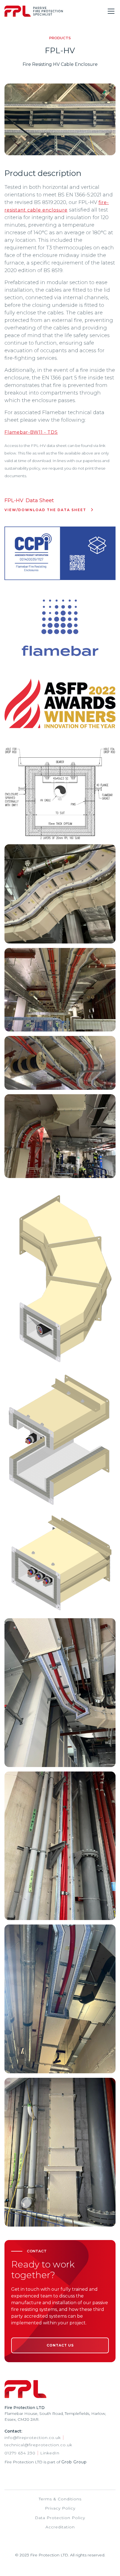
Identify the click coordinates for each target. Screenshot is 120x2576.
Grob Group (74, 2462)
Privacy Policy (60, 2508)
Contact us (60, 2345)
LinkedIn (50, 2453)
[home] (34, 11)
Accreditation (60, 2527)
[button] (110, 11)
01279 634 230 (20, 2453)
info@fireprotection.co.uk (33, 2438)
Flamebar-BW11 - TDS (31, 432)
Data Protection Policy (60, 2518)
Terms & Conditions (60, 2499)
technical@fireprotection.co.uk (38, 2445)
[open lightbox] (60, 794)
